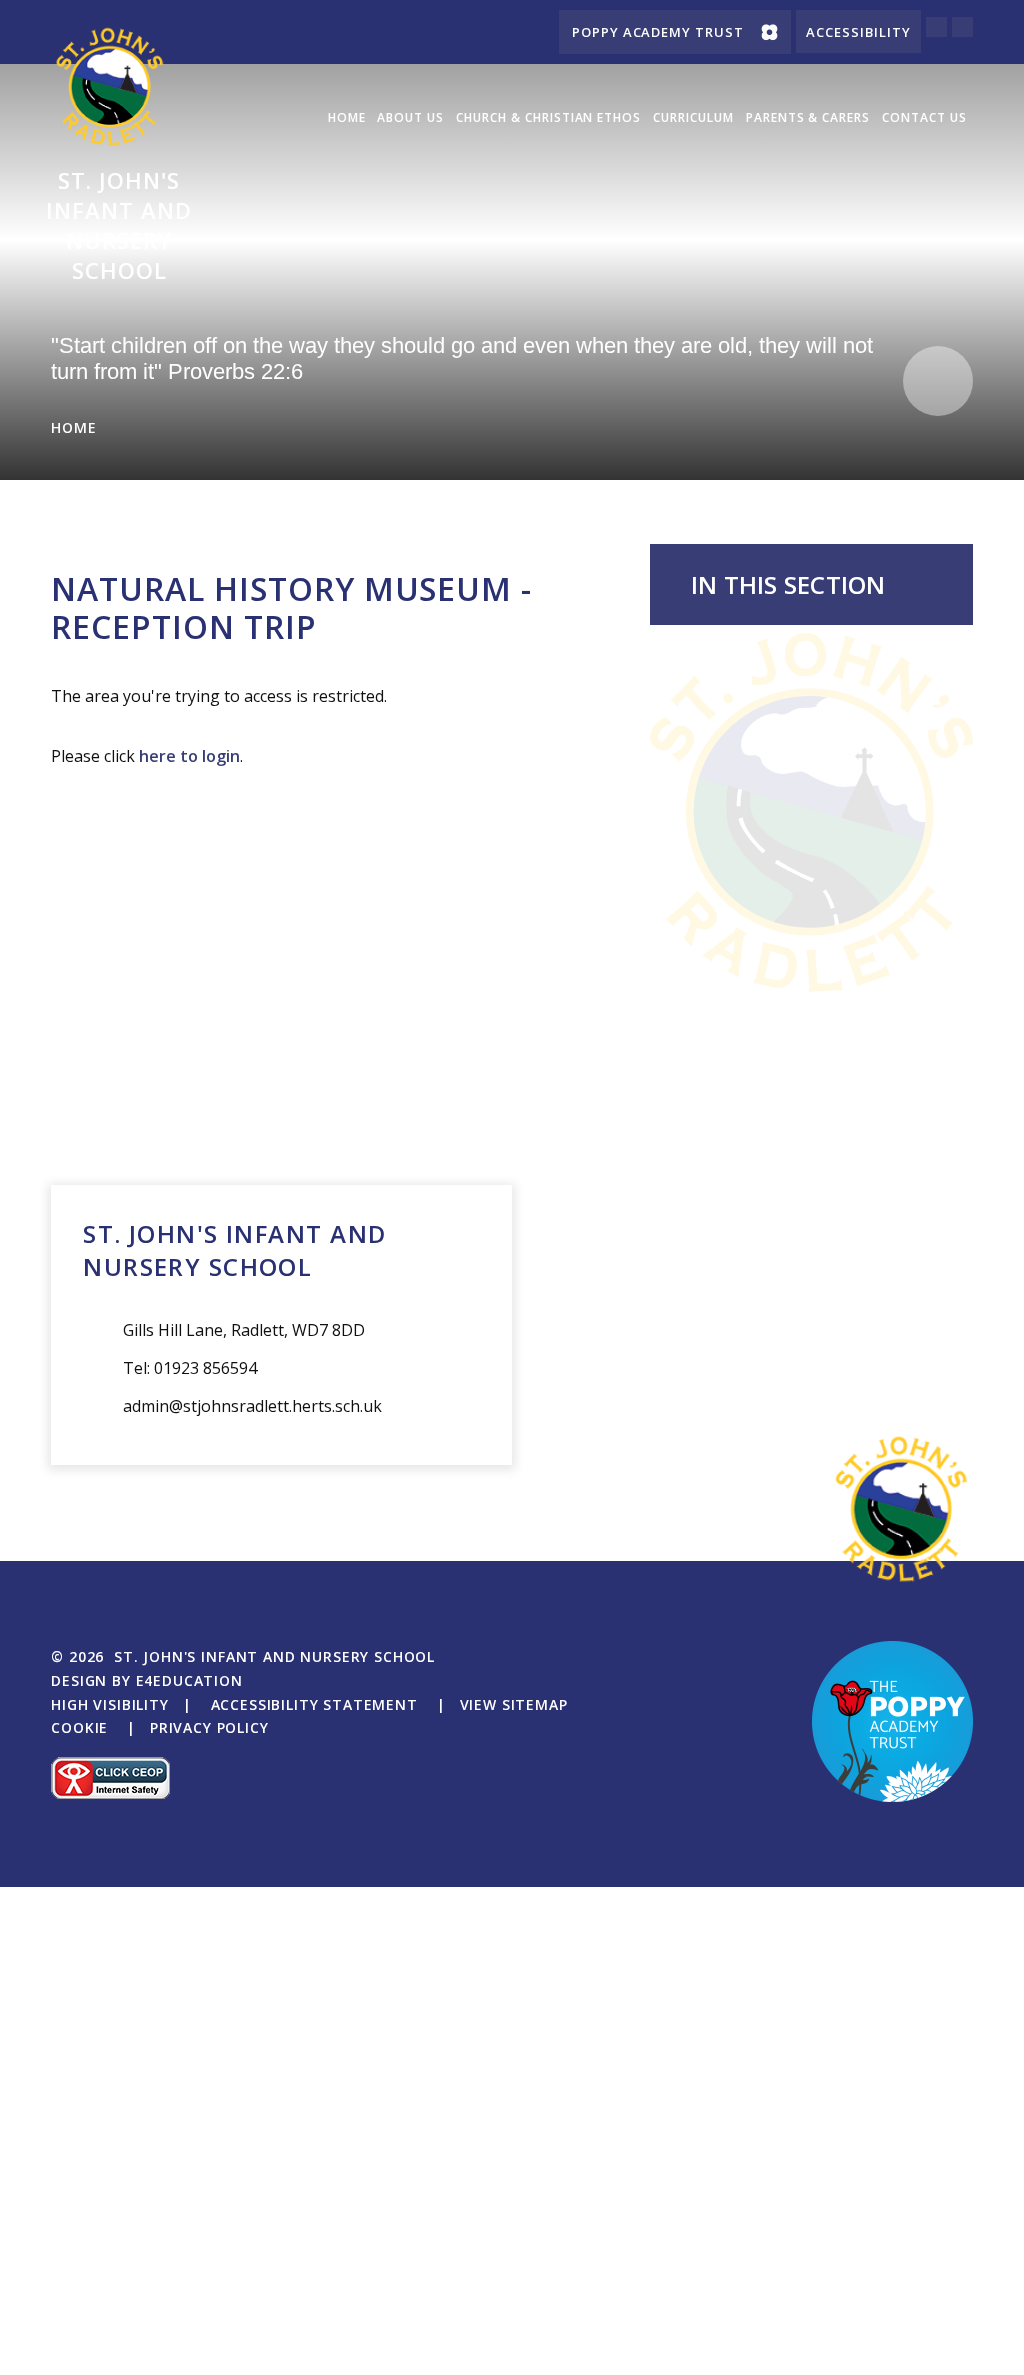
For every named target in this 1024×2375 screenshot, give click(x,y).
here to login (189, 756)
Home (74, 427)
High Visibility (110, 1704)
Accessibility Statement (314, 1704)
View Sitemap (514, 1704)
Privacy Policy (209, 1727)
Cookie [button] (79, 1727)
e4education (189, 1680)
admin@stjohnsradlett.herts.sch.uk (252, 1406)
